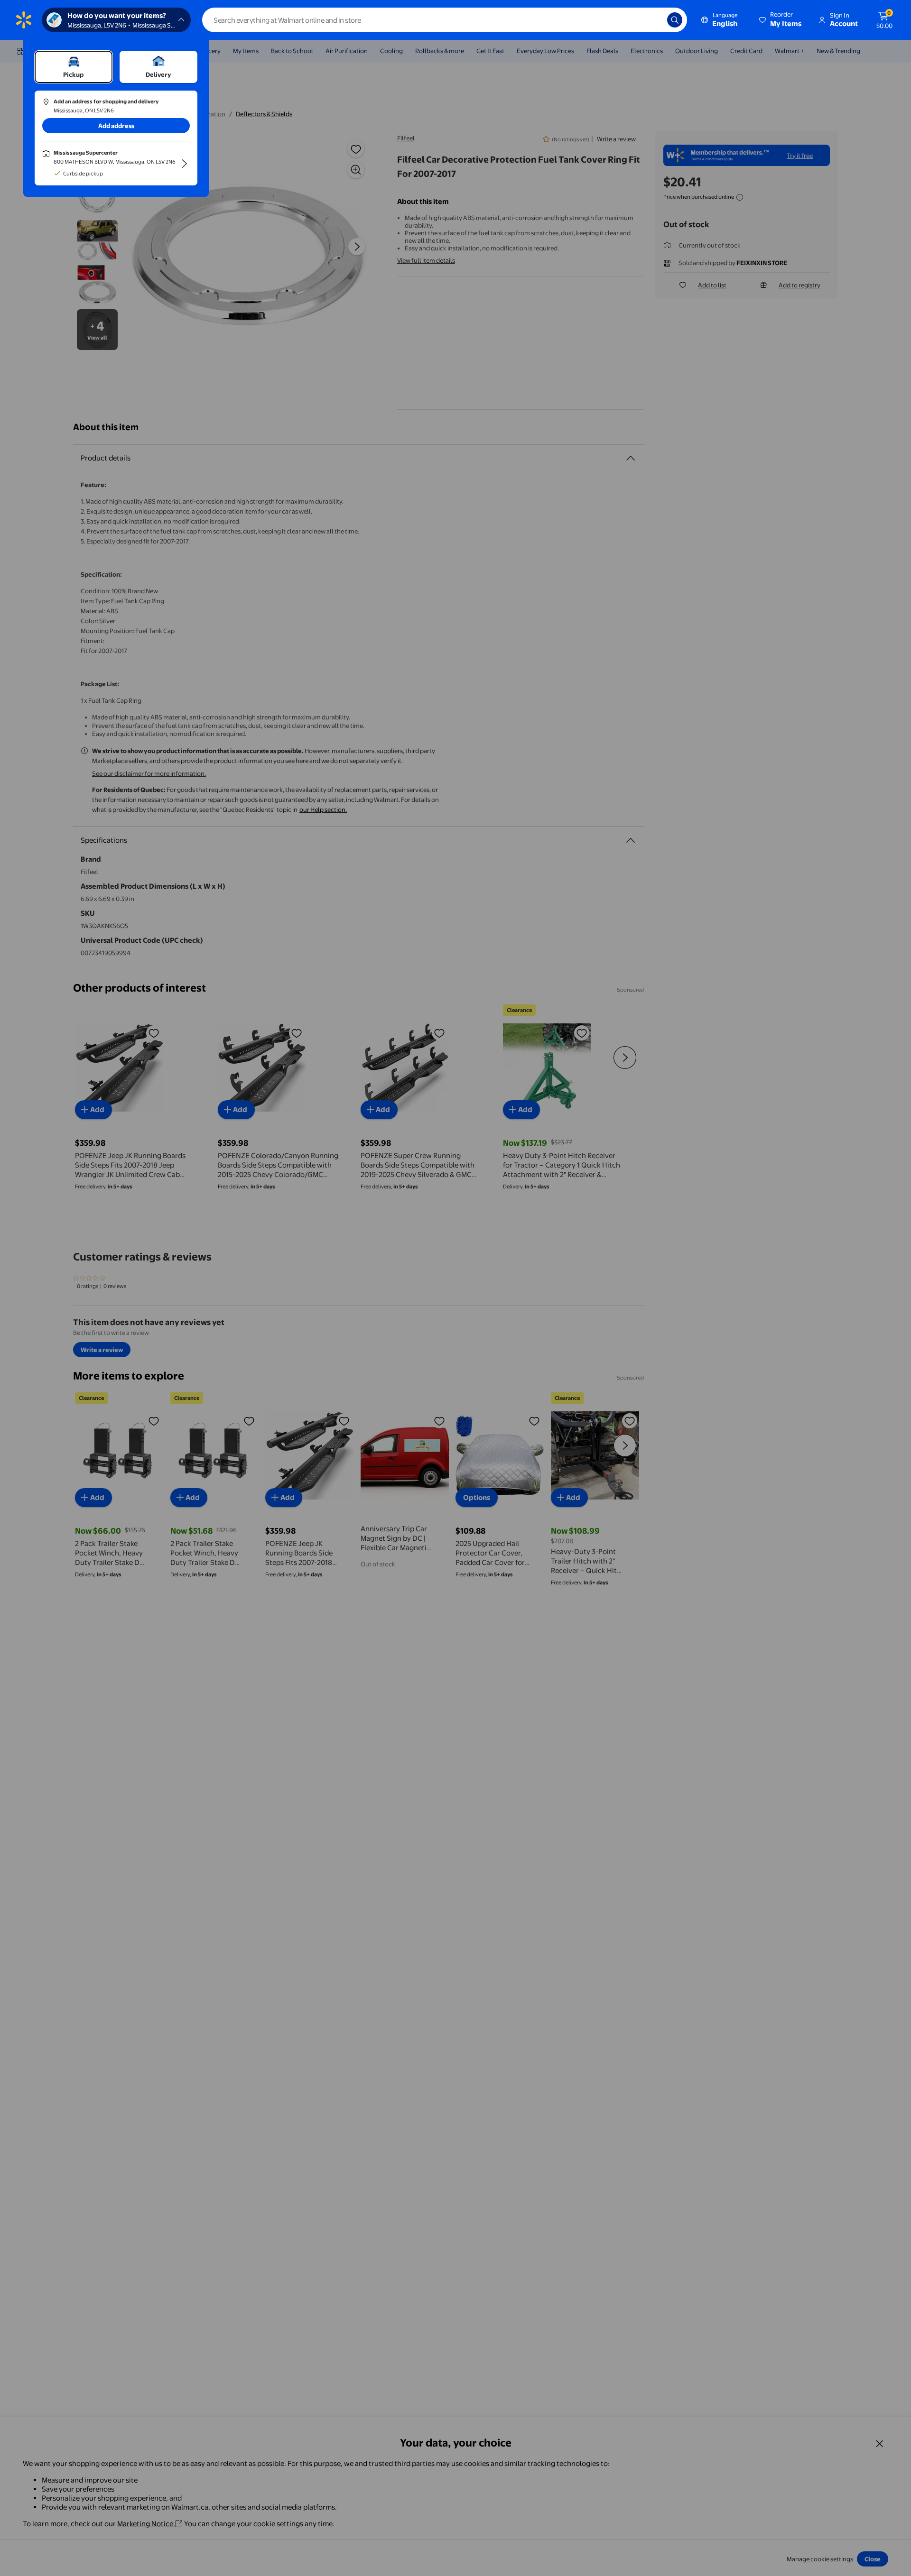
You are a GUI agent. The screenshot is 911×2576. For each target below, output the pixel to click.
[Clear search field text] (653, 20)
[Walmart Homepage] (24, 20)
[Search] (675, 20)
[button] (781, 20)
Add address (116, 126)
